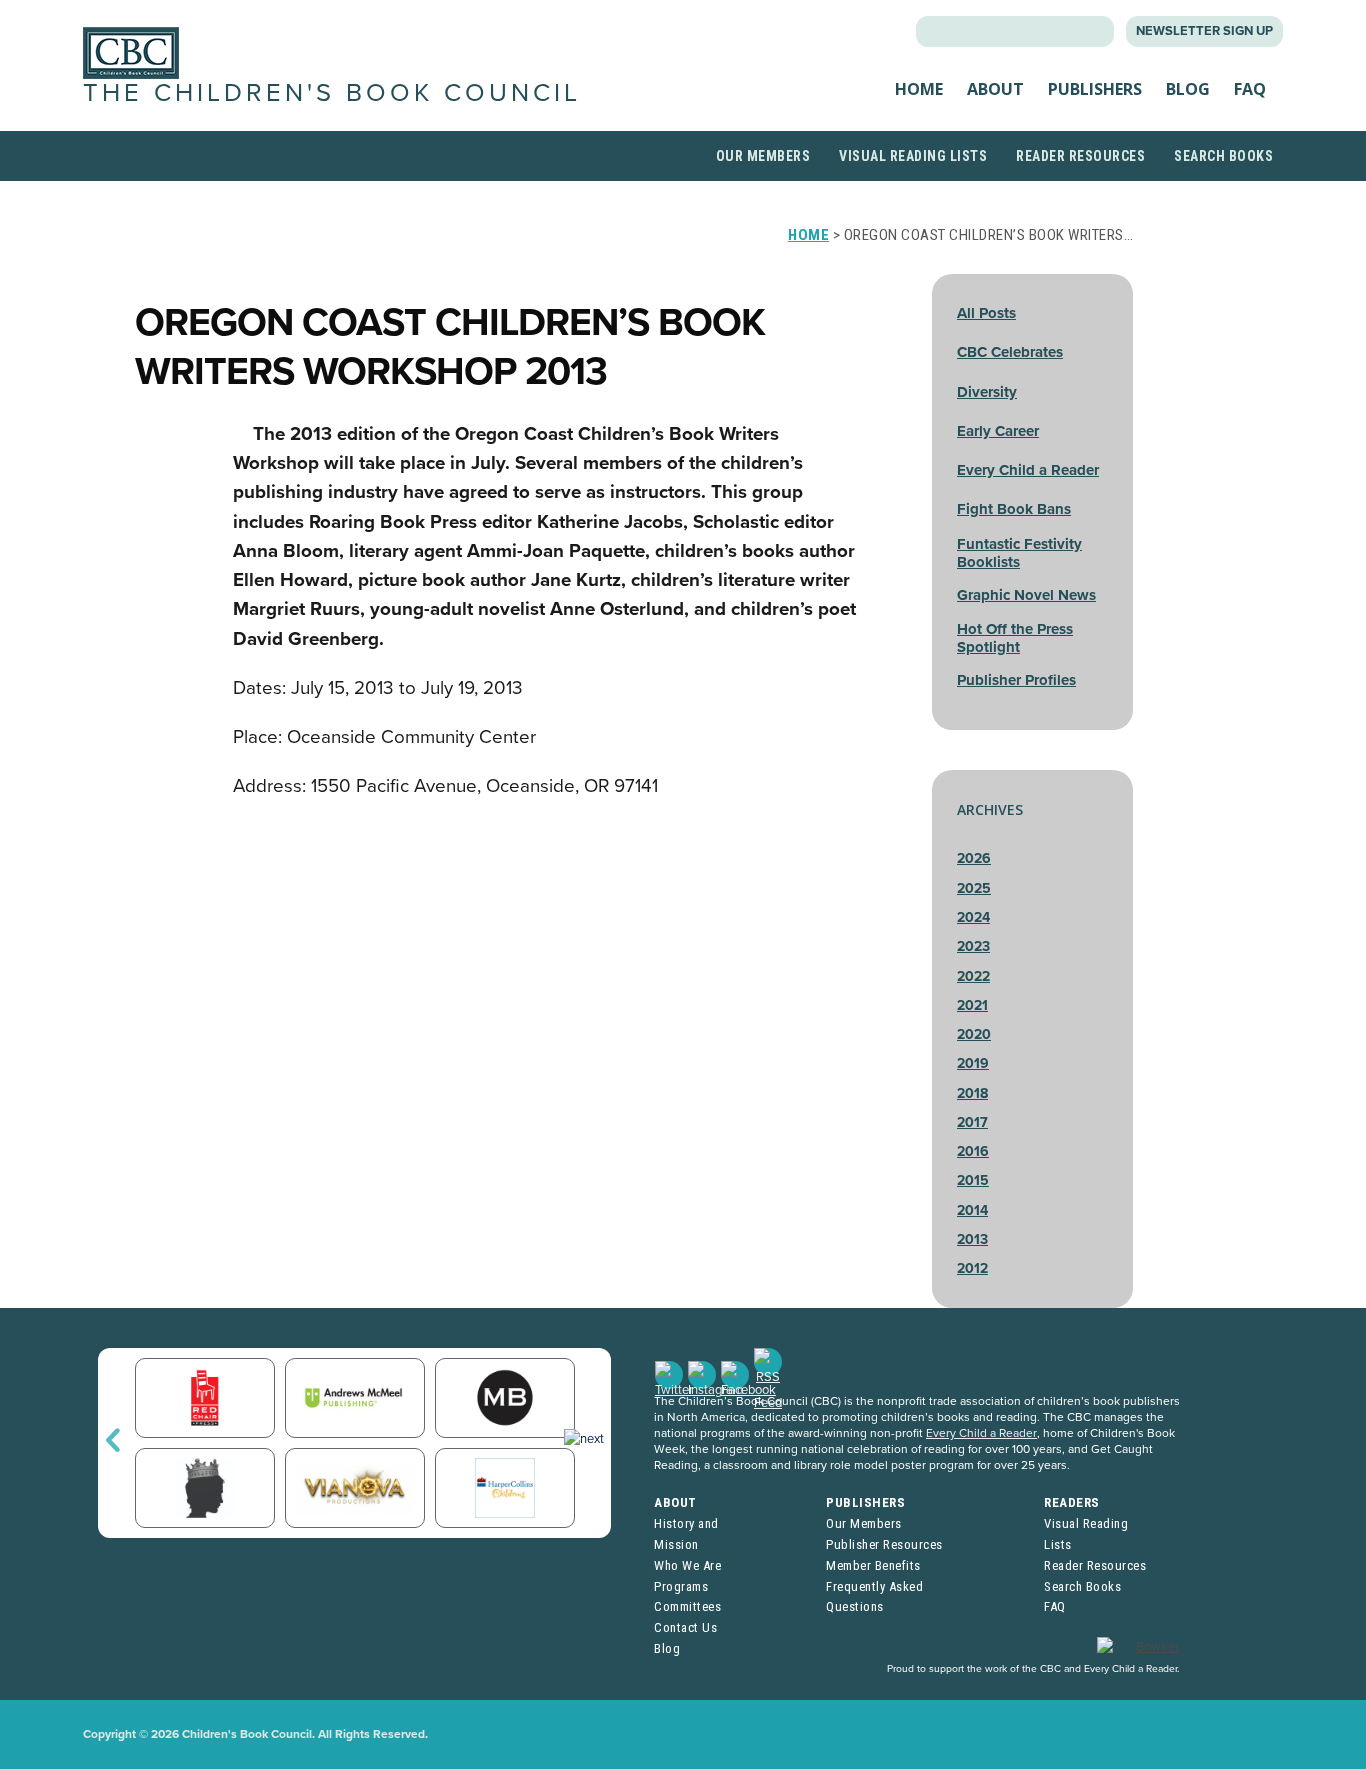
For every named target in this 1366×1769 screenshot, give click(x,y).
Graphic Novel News (1026, 595)
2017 (972, 1122)
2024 (973, 917)
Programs (681, 1586)
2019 (973, 1063)
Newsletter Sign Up (1204, 31)
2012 (972, 1268)
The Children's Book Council (332, 93)
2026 (974, 858)
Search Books (1223, 156)
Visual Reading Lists (913, 156)
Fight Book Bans (1014, 509)
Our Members (763, 156)
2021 (972, 1005)
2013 (972, 1239)
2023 (973, 946)
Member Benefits (873, 1565)
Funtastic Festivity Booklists (1019, 553)
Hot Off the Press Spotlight (1015, 638)
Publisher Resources (884, 1544)
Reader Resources (1080, 156)
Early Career (998, 431)
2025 (974, 888)
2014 (972, 1210)
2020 (974, 1034)
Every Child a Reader (1028, 470)
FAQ (1250, 89)
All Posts (986, 313)
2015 (973, 1180)
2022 (973, 976)
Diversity (987, 392)
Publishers (1095, 89)
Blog (1188, 89)
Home (919, 89)
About (995, 89)
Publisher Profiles (1016, 680)
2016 (973, 1151)
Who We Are (687, 1565)
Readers (1072, 1502)
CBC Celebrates (1010, 352)
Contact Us (685, 1627)
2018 (972, 1093)
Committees (687, 1606)
